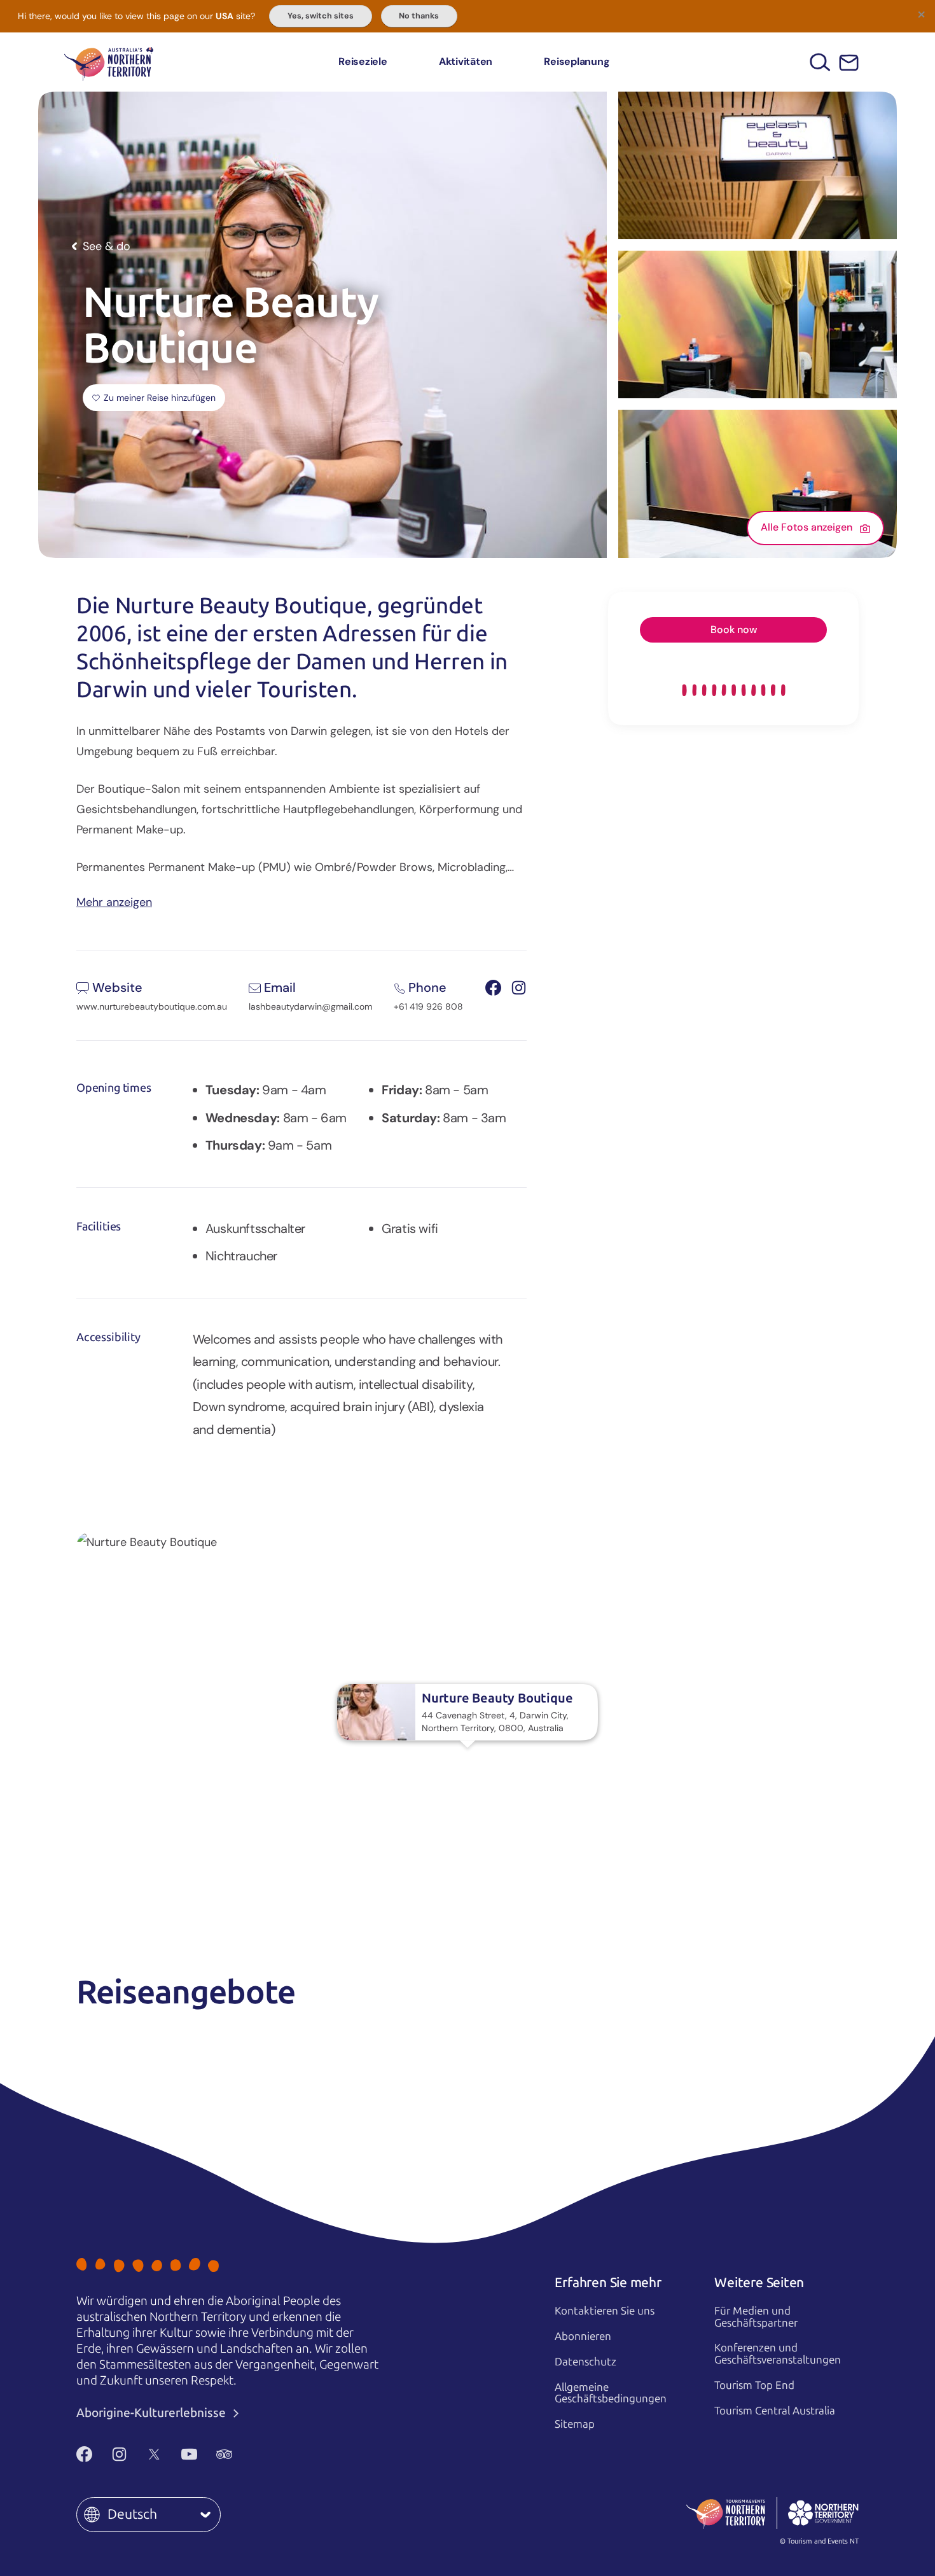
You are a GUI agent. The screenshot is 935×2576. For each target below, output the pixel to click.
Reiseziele (363, 61)
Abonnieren (583, 2336)
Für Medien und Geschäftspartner (756, 2317)
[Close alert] (921, 14)
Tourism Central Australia (775, 2411)
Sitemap (575, 2424)
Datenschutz (585, 2362)
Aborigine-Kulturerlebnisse (152, 2413)
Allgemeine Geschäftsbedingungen (611, 2393)
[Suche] (820, 62)
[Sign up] (849, 63)
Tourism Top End (754, 2385)
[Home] (109, 62)
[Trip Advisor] (224, 2454)
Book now (734, 630)
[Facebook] (84, 2454)
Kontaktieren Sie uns (605, 2311)
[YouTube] (189, 2454)
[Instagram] (119, 2454)
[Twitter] (154, 2454)
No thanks (419, 16)
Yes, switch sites (321, 16)
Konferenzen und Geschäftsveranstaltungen (778, 2354)
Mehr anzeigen (114, 901)
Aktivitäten (466, 61)
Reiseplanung (577, 61)
